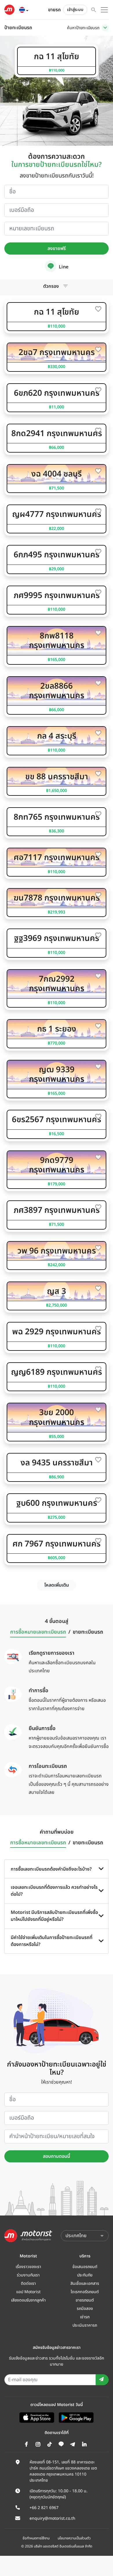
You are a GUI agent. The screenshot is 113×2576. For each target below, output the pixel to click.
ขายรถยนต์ (85, 2300)
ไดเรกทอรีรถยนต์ (85, 2292)
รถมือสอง (85, 2309)
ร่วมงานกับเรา (28, 2275)
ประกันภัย (85, 2275)
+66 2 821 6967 (44, 2508)
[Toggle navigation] (105, 28)
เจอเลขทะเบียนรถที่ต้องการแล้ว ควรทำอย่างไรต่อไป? (54, 1891)
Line (63, 267)
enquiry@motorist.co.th (52, 2518)
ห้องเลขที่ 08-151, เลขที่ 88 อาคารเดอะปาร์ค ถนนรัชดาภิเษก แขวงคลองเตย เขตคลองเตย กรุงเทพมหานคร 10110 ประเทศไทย (63, 2471)
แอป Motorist (28, 2292)
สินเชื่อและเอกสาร (85, 2283)
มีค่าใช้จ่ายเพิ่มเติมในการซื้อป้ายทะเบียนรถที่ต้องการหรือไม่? (52, 1941)
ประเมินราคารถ (85, 2325)
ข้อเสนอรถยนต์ (85, 2267)
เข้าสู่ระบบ (75, 10)
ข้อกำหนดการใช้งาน (36, 2538)
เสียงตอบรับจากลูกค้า (28, 2300)
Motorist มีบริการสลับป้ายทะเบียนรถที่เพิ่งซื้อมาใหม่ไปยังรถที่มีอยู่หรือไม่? (54, 1916)
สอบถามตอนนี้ (57, 2156)
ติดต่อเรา (28, 2283)
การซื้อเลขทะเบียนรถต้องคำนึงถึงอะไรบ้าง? (51, 1869)
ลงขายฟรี (57, 249)
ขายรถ (54, 10)
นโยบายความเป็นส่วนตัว (74, 2538)
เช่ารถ (85, 2317)
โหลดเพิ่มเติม (57, 1585)
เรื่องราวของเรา (28, 2267)
